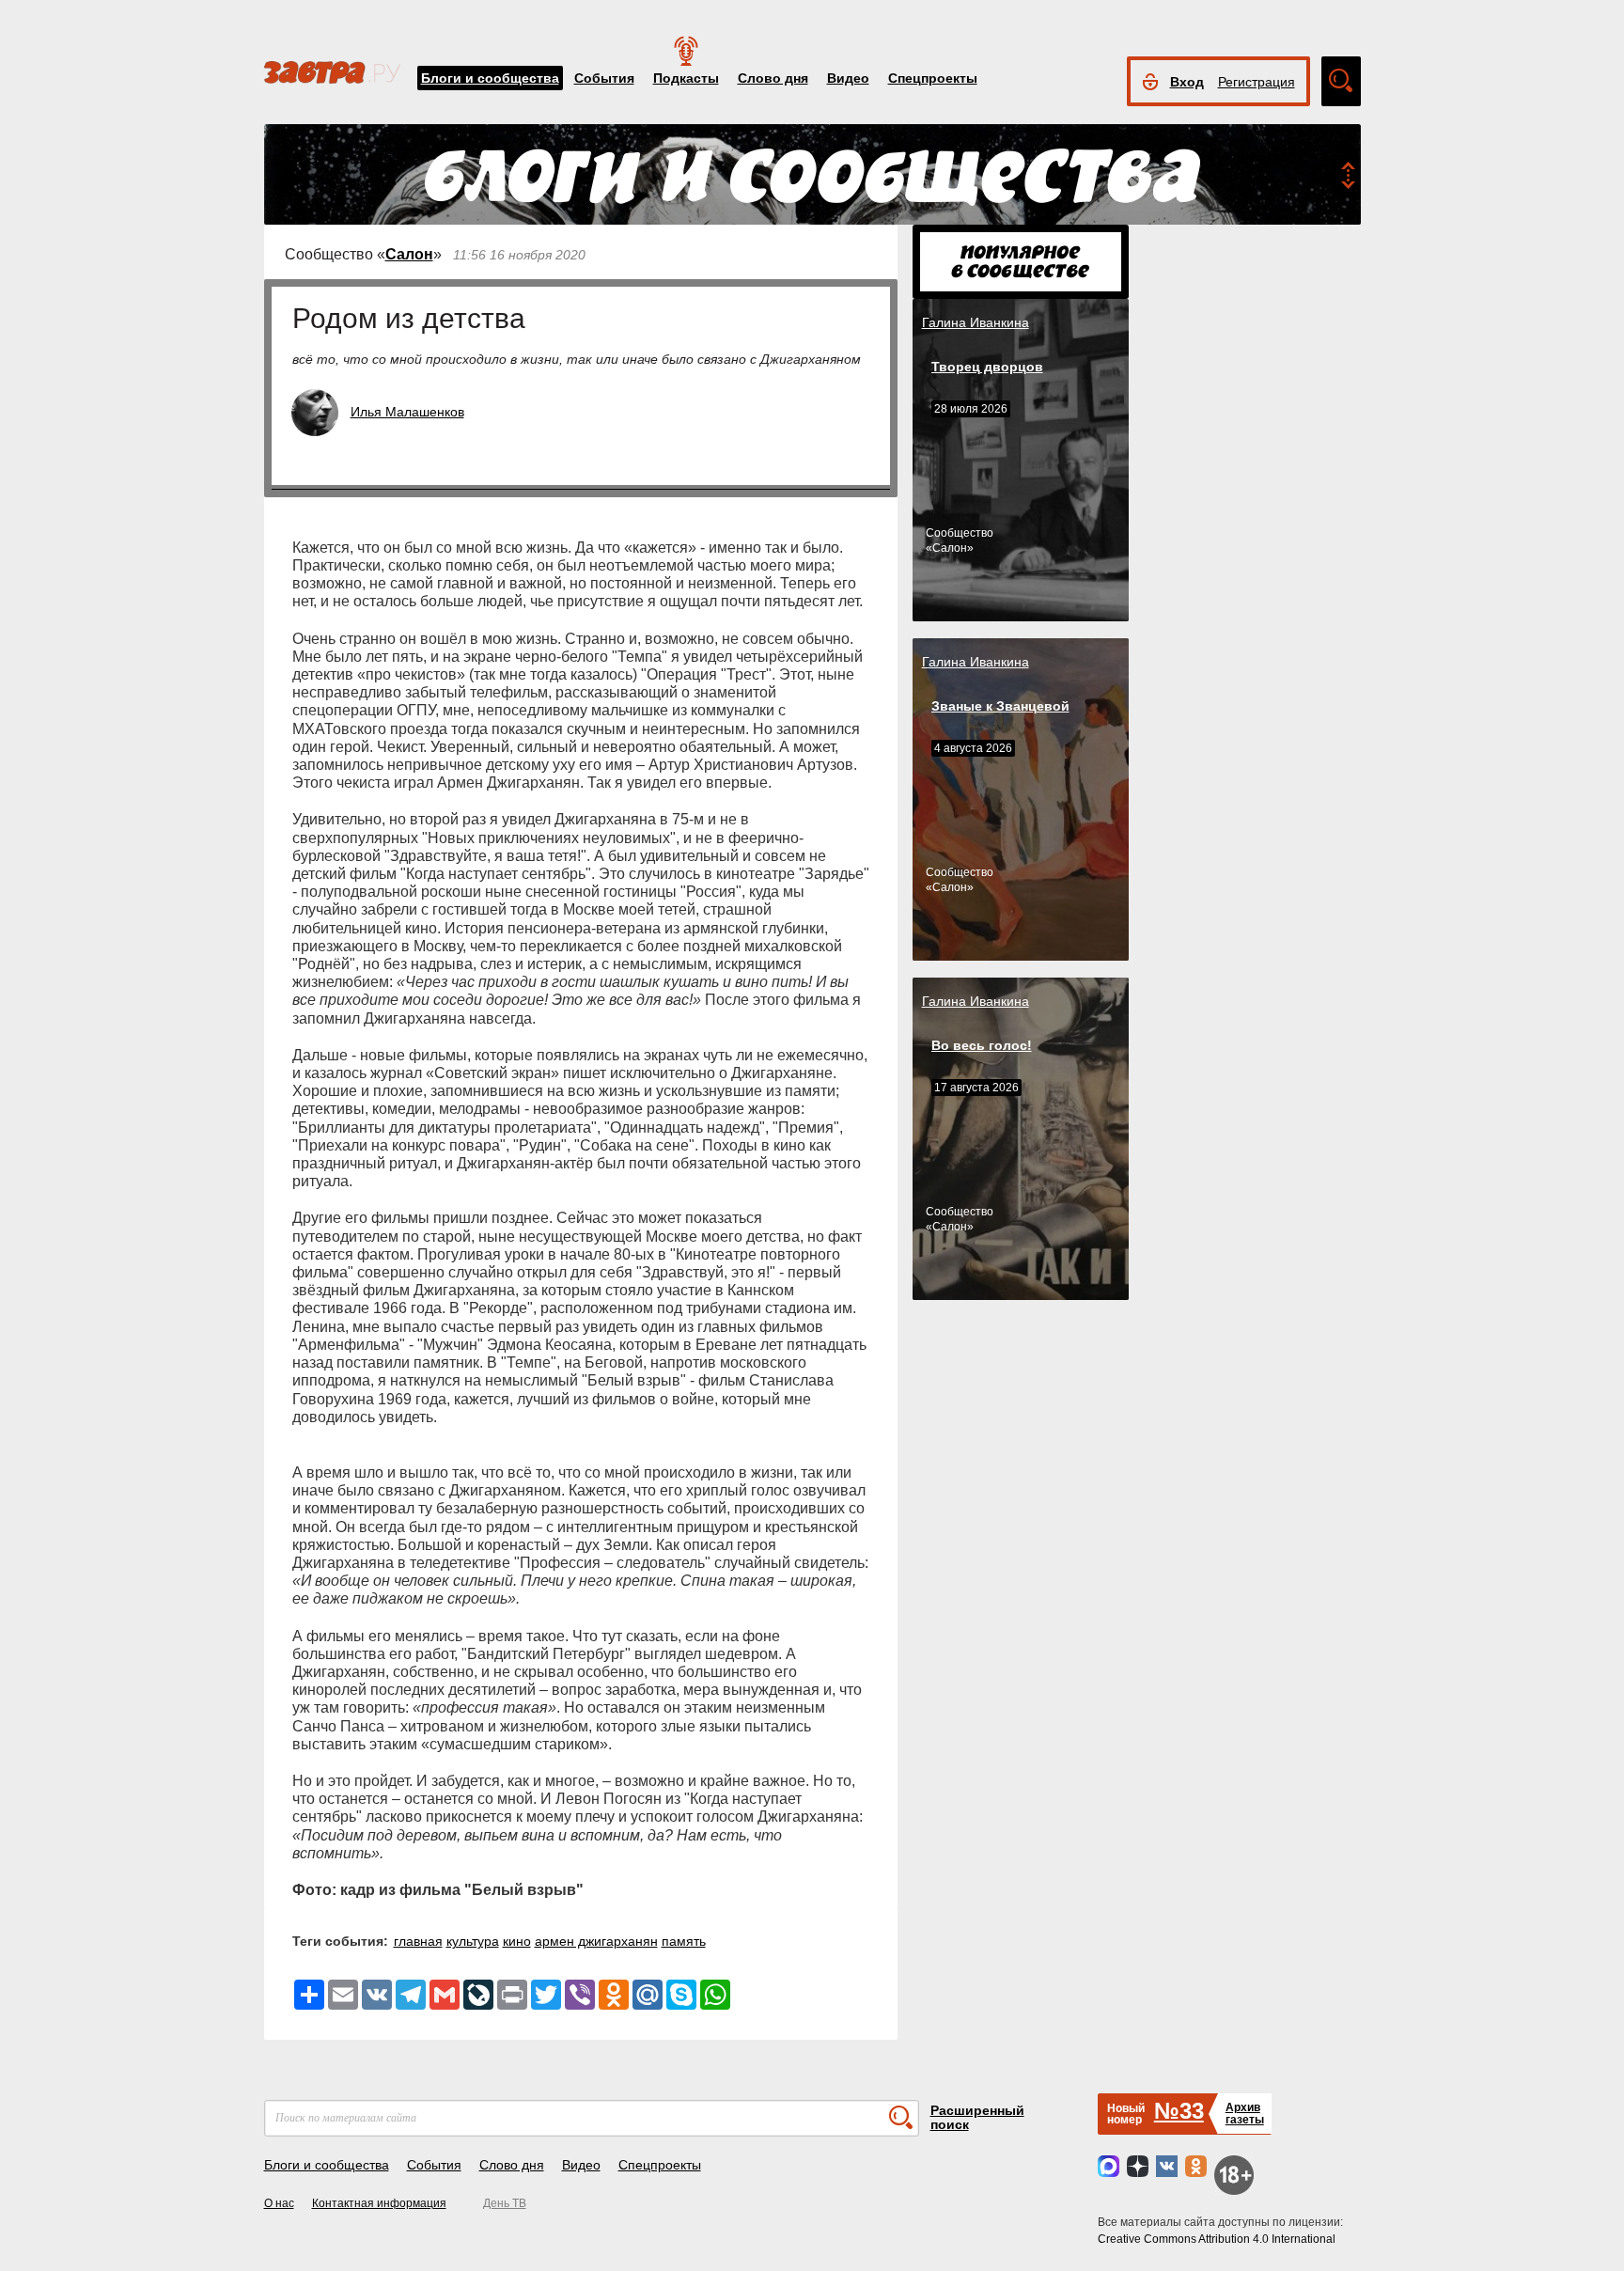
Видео (848, 78)
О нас (279, 2203)
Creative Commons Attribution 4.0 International (1217, 2239)
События (604, 78)
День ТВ (505, 2203)
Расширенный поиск (977, 2117)
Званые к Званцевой (1000, 706)
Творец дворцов (987, 367)
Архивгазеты (1245, 2114)
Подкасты (686, 78)
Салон (409, 254)
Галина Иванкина (976, 322)
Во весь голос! (982, 1045)
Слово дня (773, 78)
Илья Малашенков (407, 412)
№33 (1179, 2111)
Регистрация (1257, 82)
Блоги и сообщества (490, 78)
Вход (1187, 82)
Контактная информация (379, 2203)
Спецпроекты (933, 78)
